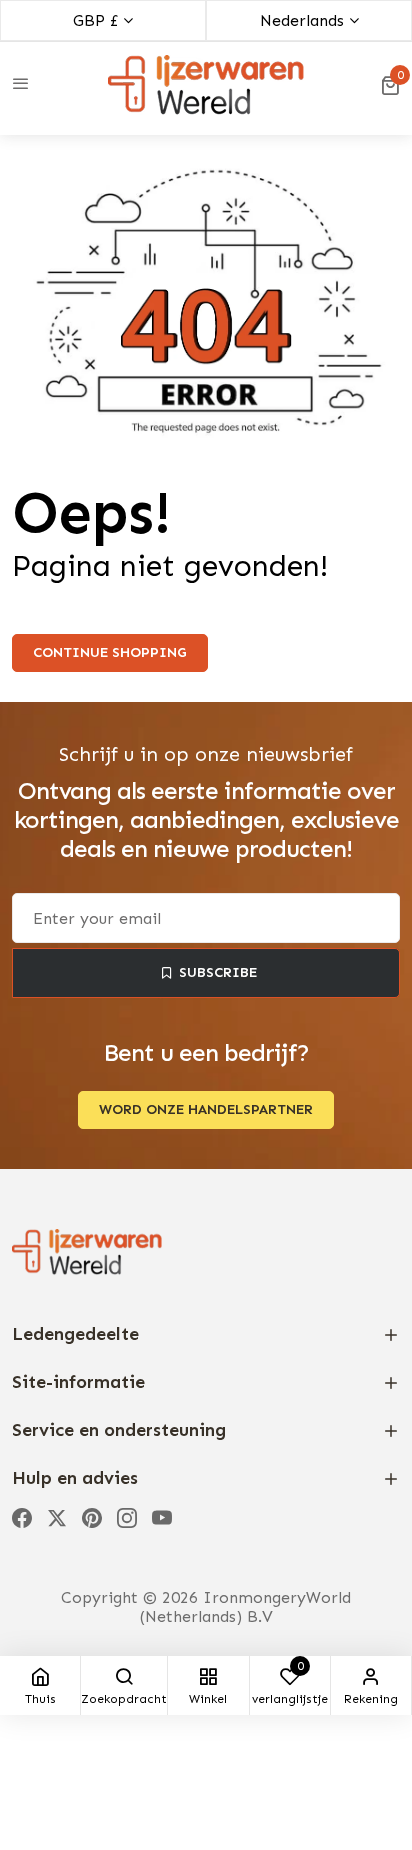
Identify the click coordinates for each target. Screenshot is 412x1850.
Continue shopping (110, 652)
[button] (390, 85)
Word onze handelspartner (206, 1109)
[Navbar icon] (21, 85)
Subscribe (218, 972)
